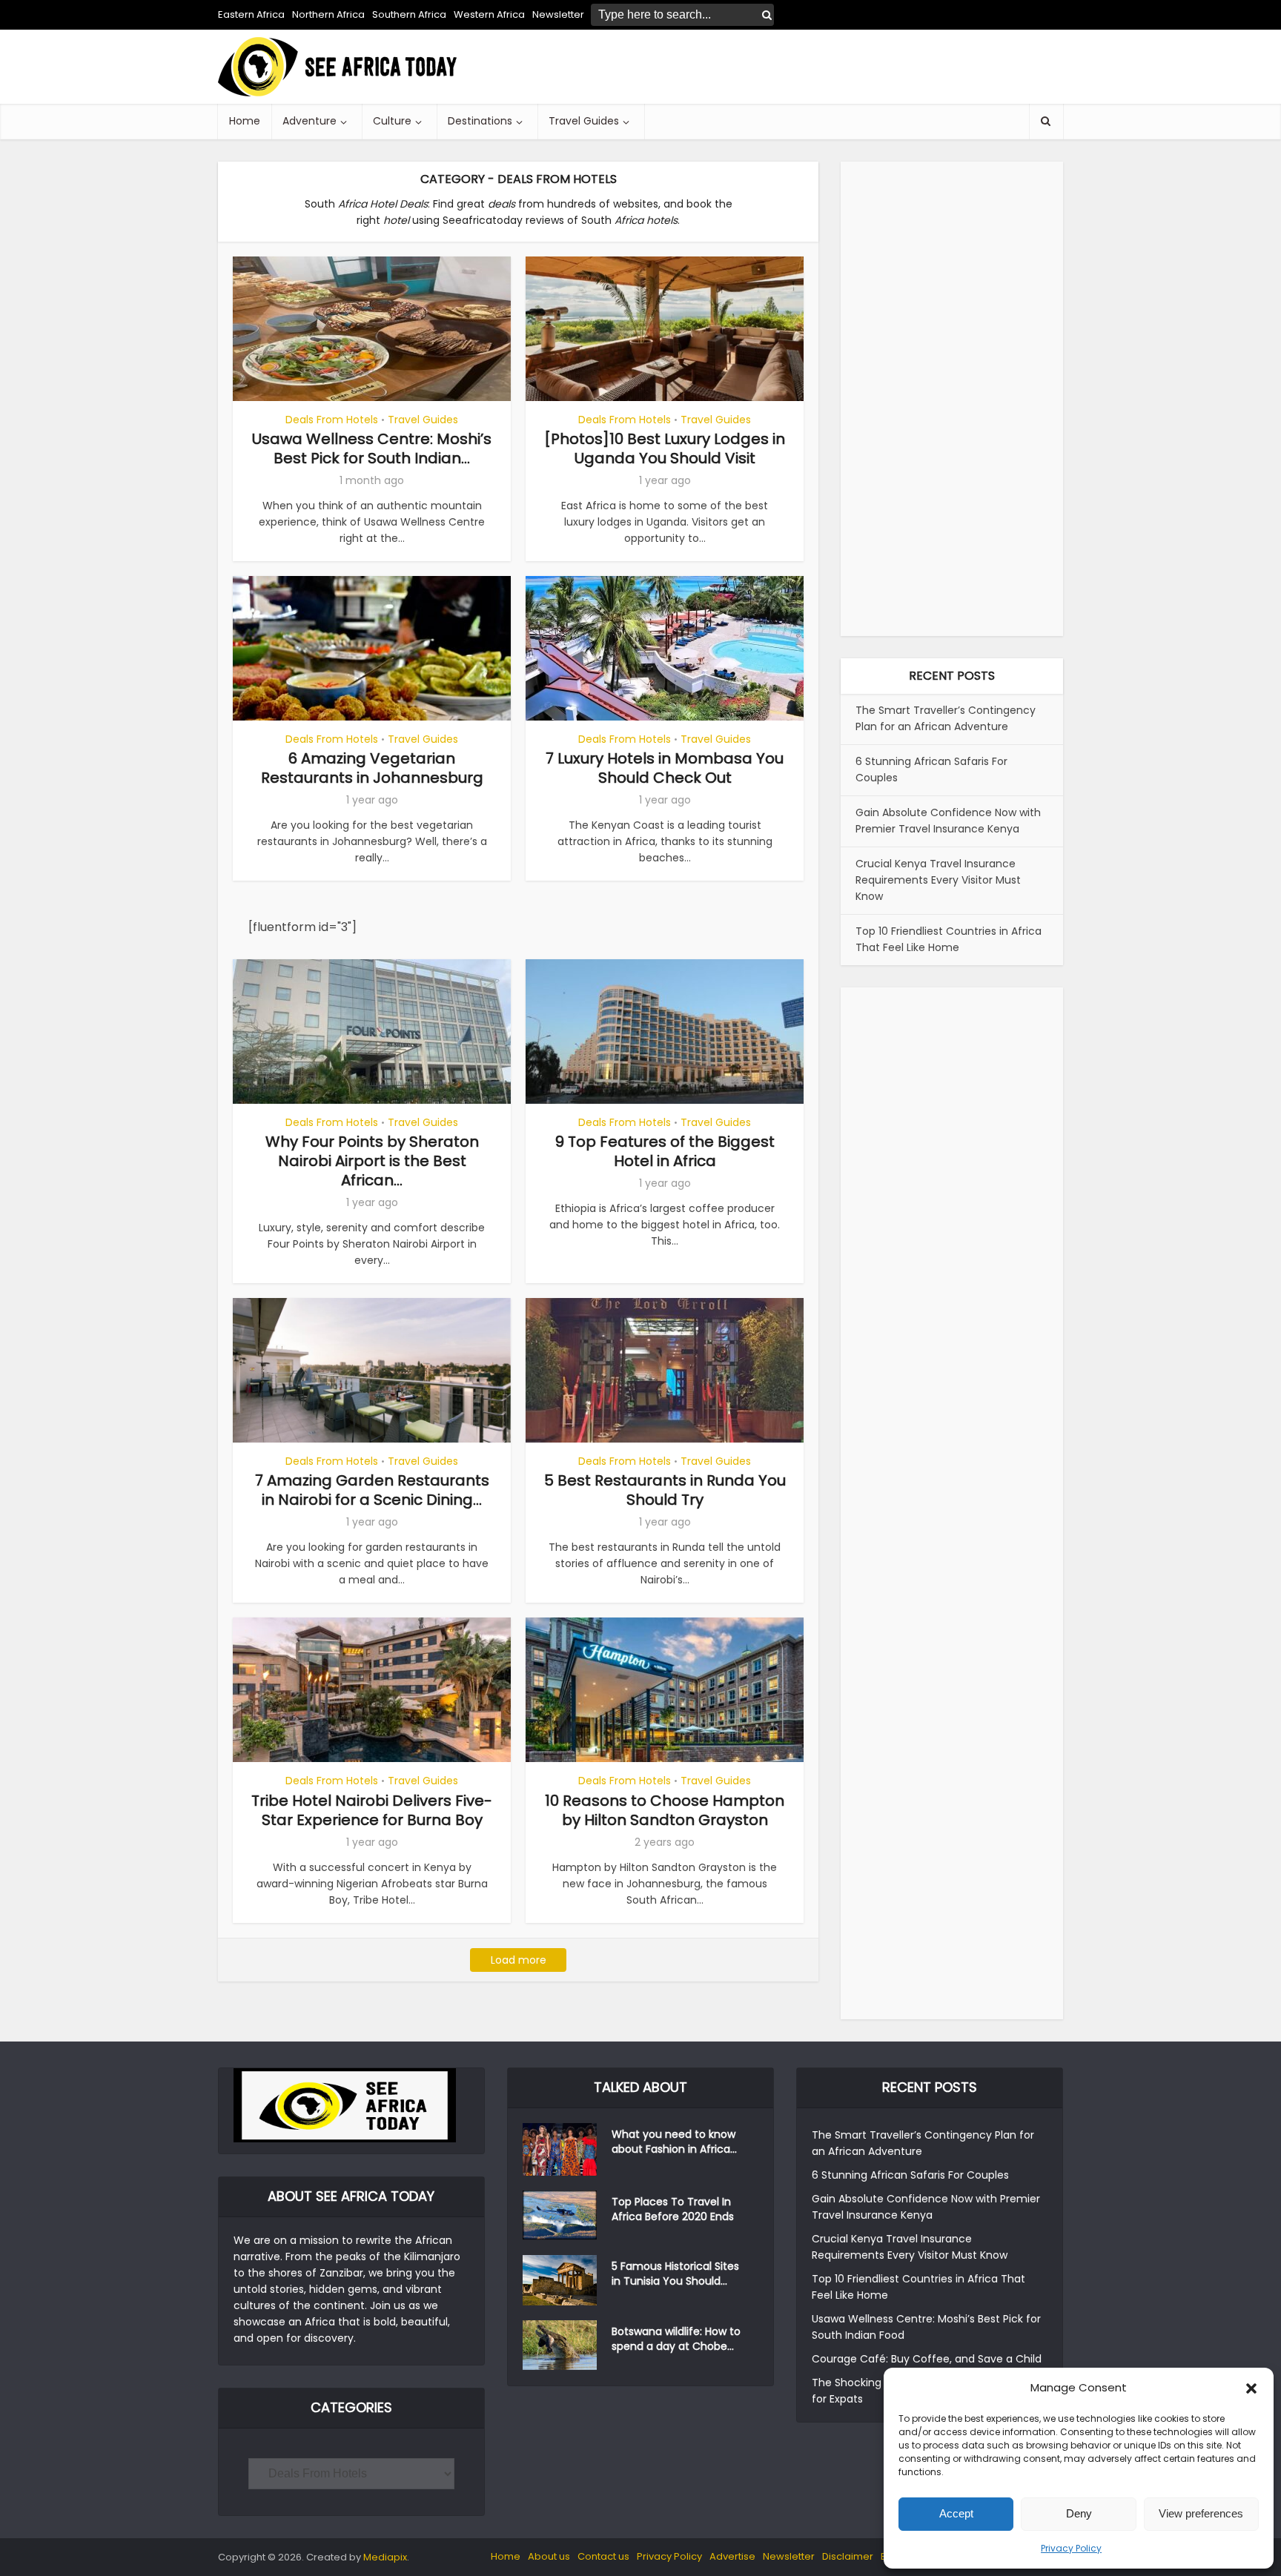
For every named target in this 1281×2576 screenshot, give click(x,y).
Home (245, 121)
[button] (1251, 2388)
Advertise (732, 2556)
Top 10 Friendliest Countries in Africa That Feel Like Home (949, 939)
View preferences (1201, 2513)
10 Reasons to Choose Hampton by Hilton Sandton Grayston (665, 1810)
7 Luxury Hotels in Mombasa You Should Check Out (665, 768)
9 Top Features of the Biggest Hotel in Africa (665, 1151)
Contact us (603, 2556)
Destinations (480, 121)
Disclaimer (848, 2556)
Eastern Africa (251, 14)
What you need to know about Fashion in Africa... (674, 2142)
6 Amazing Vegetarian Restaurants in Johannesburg (372, 768)
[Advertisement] (793, 67)
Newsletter (789, 2556)
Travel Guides (584, 121)
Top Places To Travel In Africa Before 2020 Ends (673, 2209)
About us (549, 2556)
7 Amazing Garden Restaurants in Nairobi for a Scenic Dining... (372, 1490)
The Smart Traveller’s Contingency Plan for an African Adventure (946, 718)
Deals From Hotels (332, 420)
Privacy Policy (1071, 2548)
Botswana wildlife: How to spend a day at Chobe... (676, 2339)
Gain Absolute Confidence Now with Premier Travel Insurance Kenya (948, 821)
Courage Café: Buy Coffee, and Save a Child (927, 2359)
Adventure (310, 121)
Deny (1079, 2513)
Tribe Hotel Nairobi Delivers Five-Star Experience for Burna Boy (372, 1810)
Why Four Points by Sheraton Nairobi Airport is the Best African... (372, 1161)
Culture (392, 121)
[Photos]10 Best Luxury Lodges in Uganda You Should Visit (665, 448)
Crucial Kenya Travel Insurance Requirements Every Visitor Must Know (938, 880)
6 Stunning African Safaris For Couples (910, 2175)
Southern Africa (409, 14)
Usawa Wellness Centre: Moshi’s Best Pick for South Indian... (372, 448)
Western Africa (489, 14)
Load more (519, 1960)
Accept (956, 2513)
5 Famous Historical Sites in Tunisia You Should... (675, 2274)
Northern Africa (328, 14)
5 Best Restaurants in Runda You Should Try (665, 1490)
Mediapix (385, 2557)
